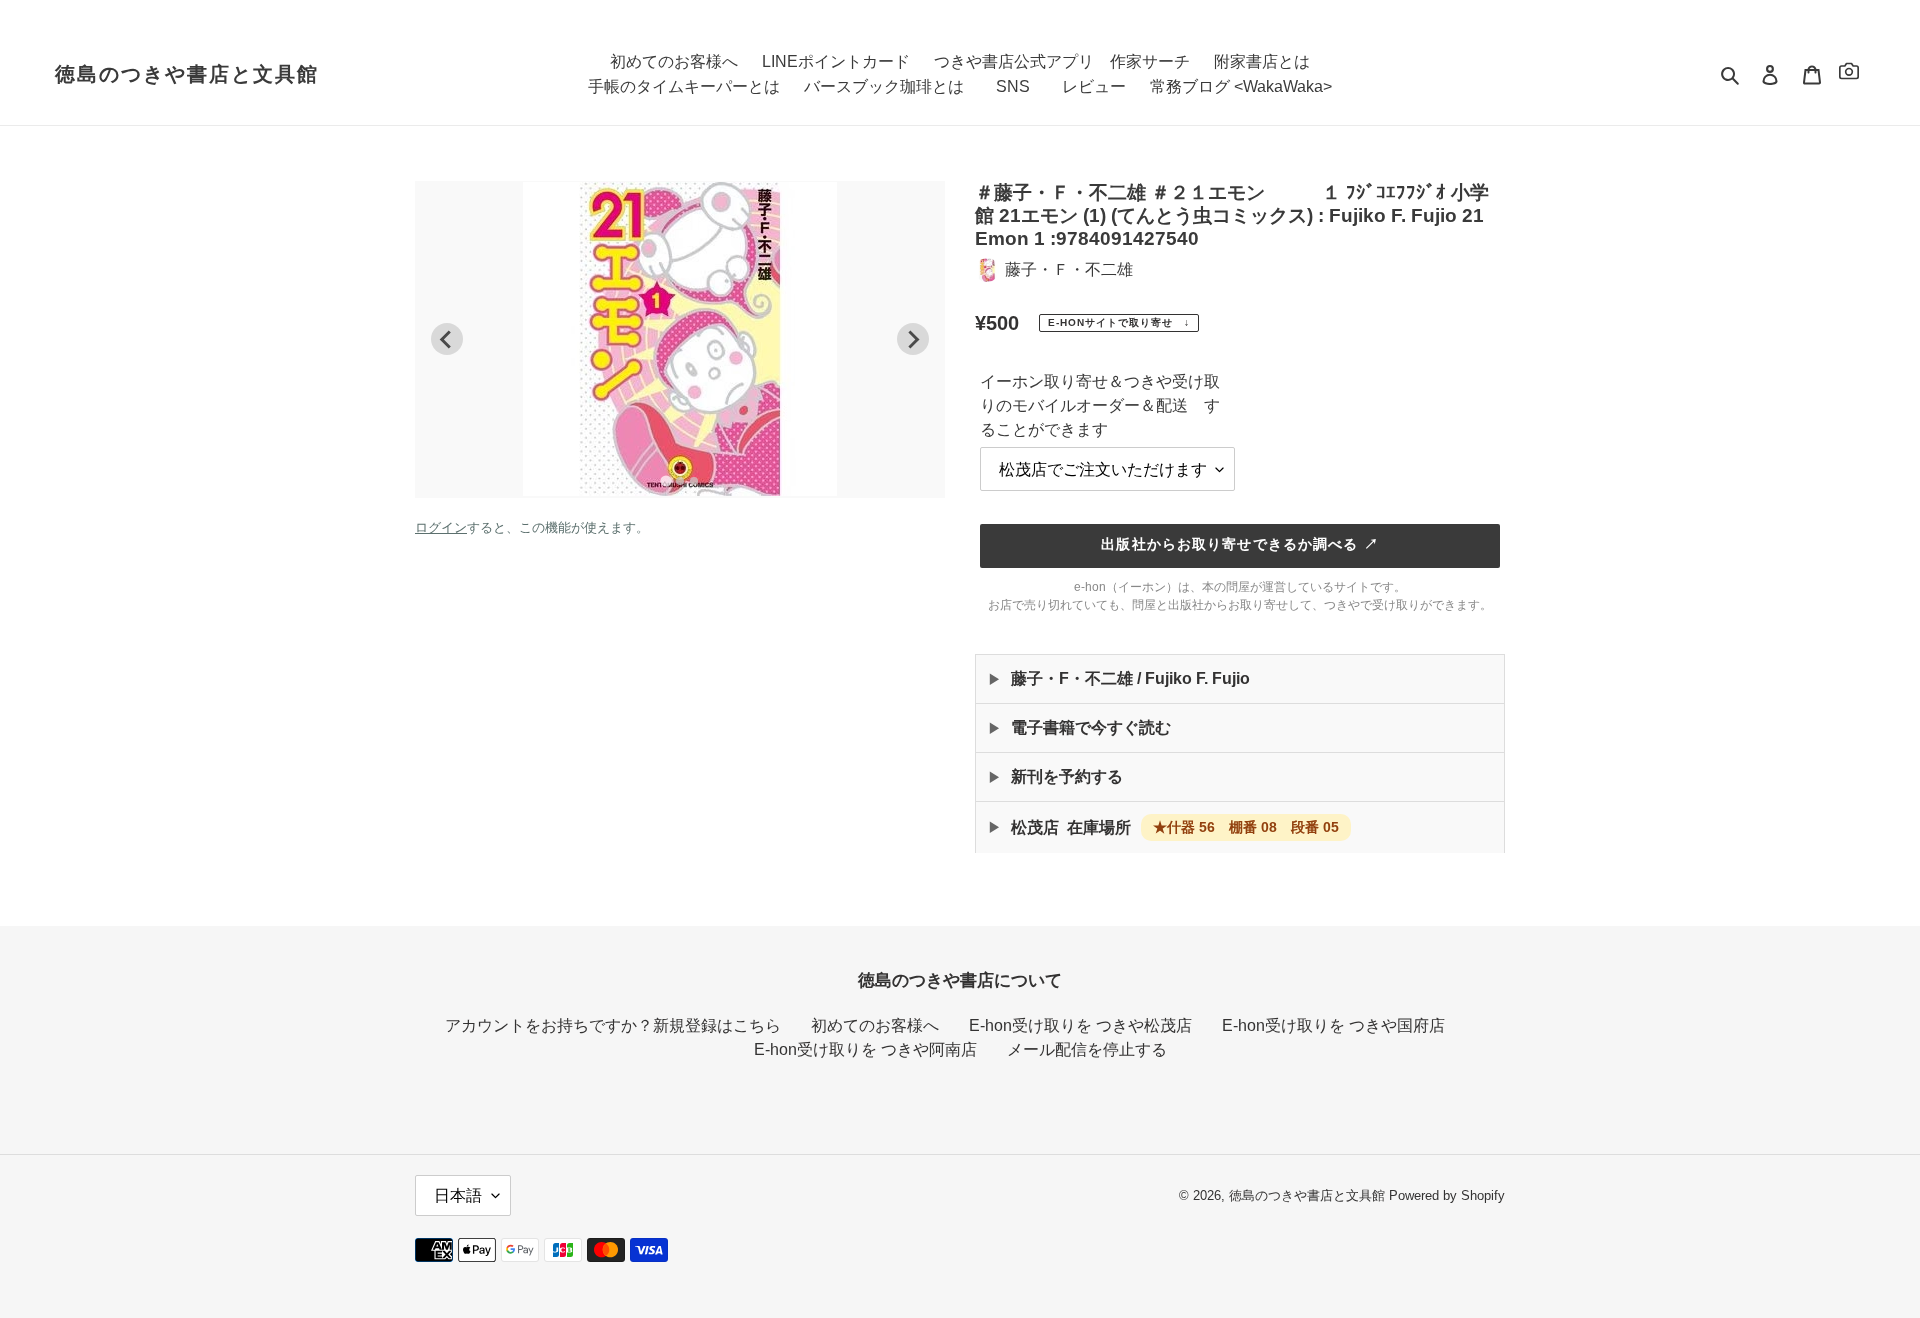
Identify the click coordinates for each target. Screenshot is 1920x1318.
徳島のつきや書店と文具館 (187, 74)
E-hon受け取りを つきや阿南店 (865, 1049)
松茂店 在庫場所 (1175, 827)
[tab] (665, 481)
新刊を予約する (1067, 776)
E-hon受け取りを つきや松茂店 (1080, 1025)
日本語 (458, 1195)
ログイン (441, 527)
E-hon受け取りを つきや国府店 (1333, 1025)
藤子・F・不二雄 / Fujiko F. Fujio (1130, 678)
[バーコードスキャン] (1849, 74)
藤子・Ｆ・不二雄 (1069, 269)
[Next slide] (913, 339)
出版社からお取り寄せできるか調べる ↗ (1239, 544)
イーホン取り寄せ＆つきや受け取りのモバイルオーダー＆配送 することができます (1100, 405)
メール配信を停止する (1087, 1049)
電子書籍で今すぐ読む (1091, 727)
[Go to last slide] (447, 339)
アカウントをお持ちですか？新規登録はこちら (613, 1025)
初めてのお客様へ (875, 1025)
